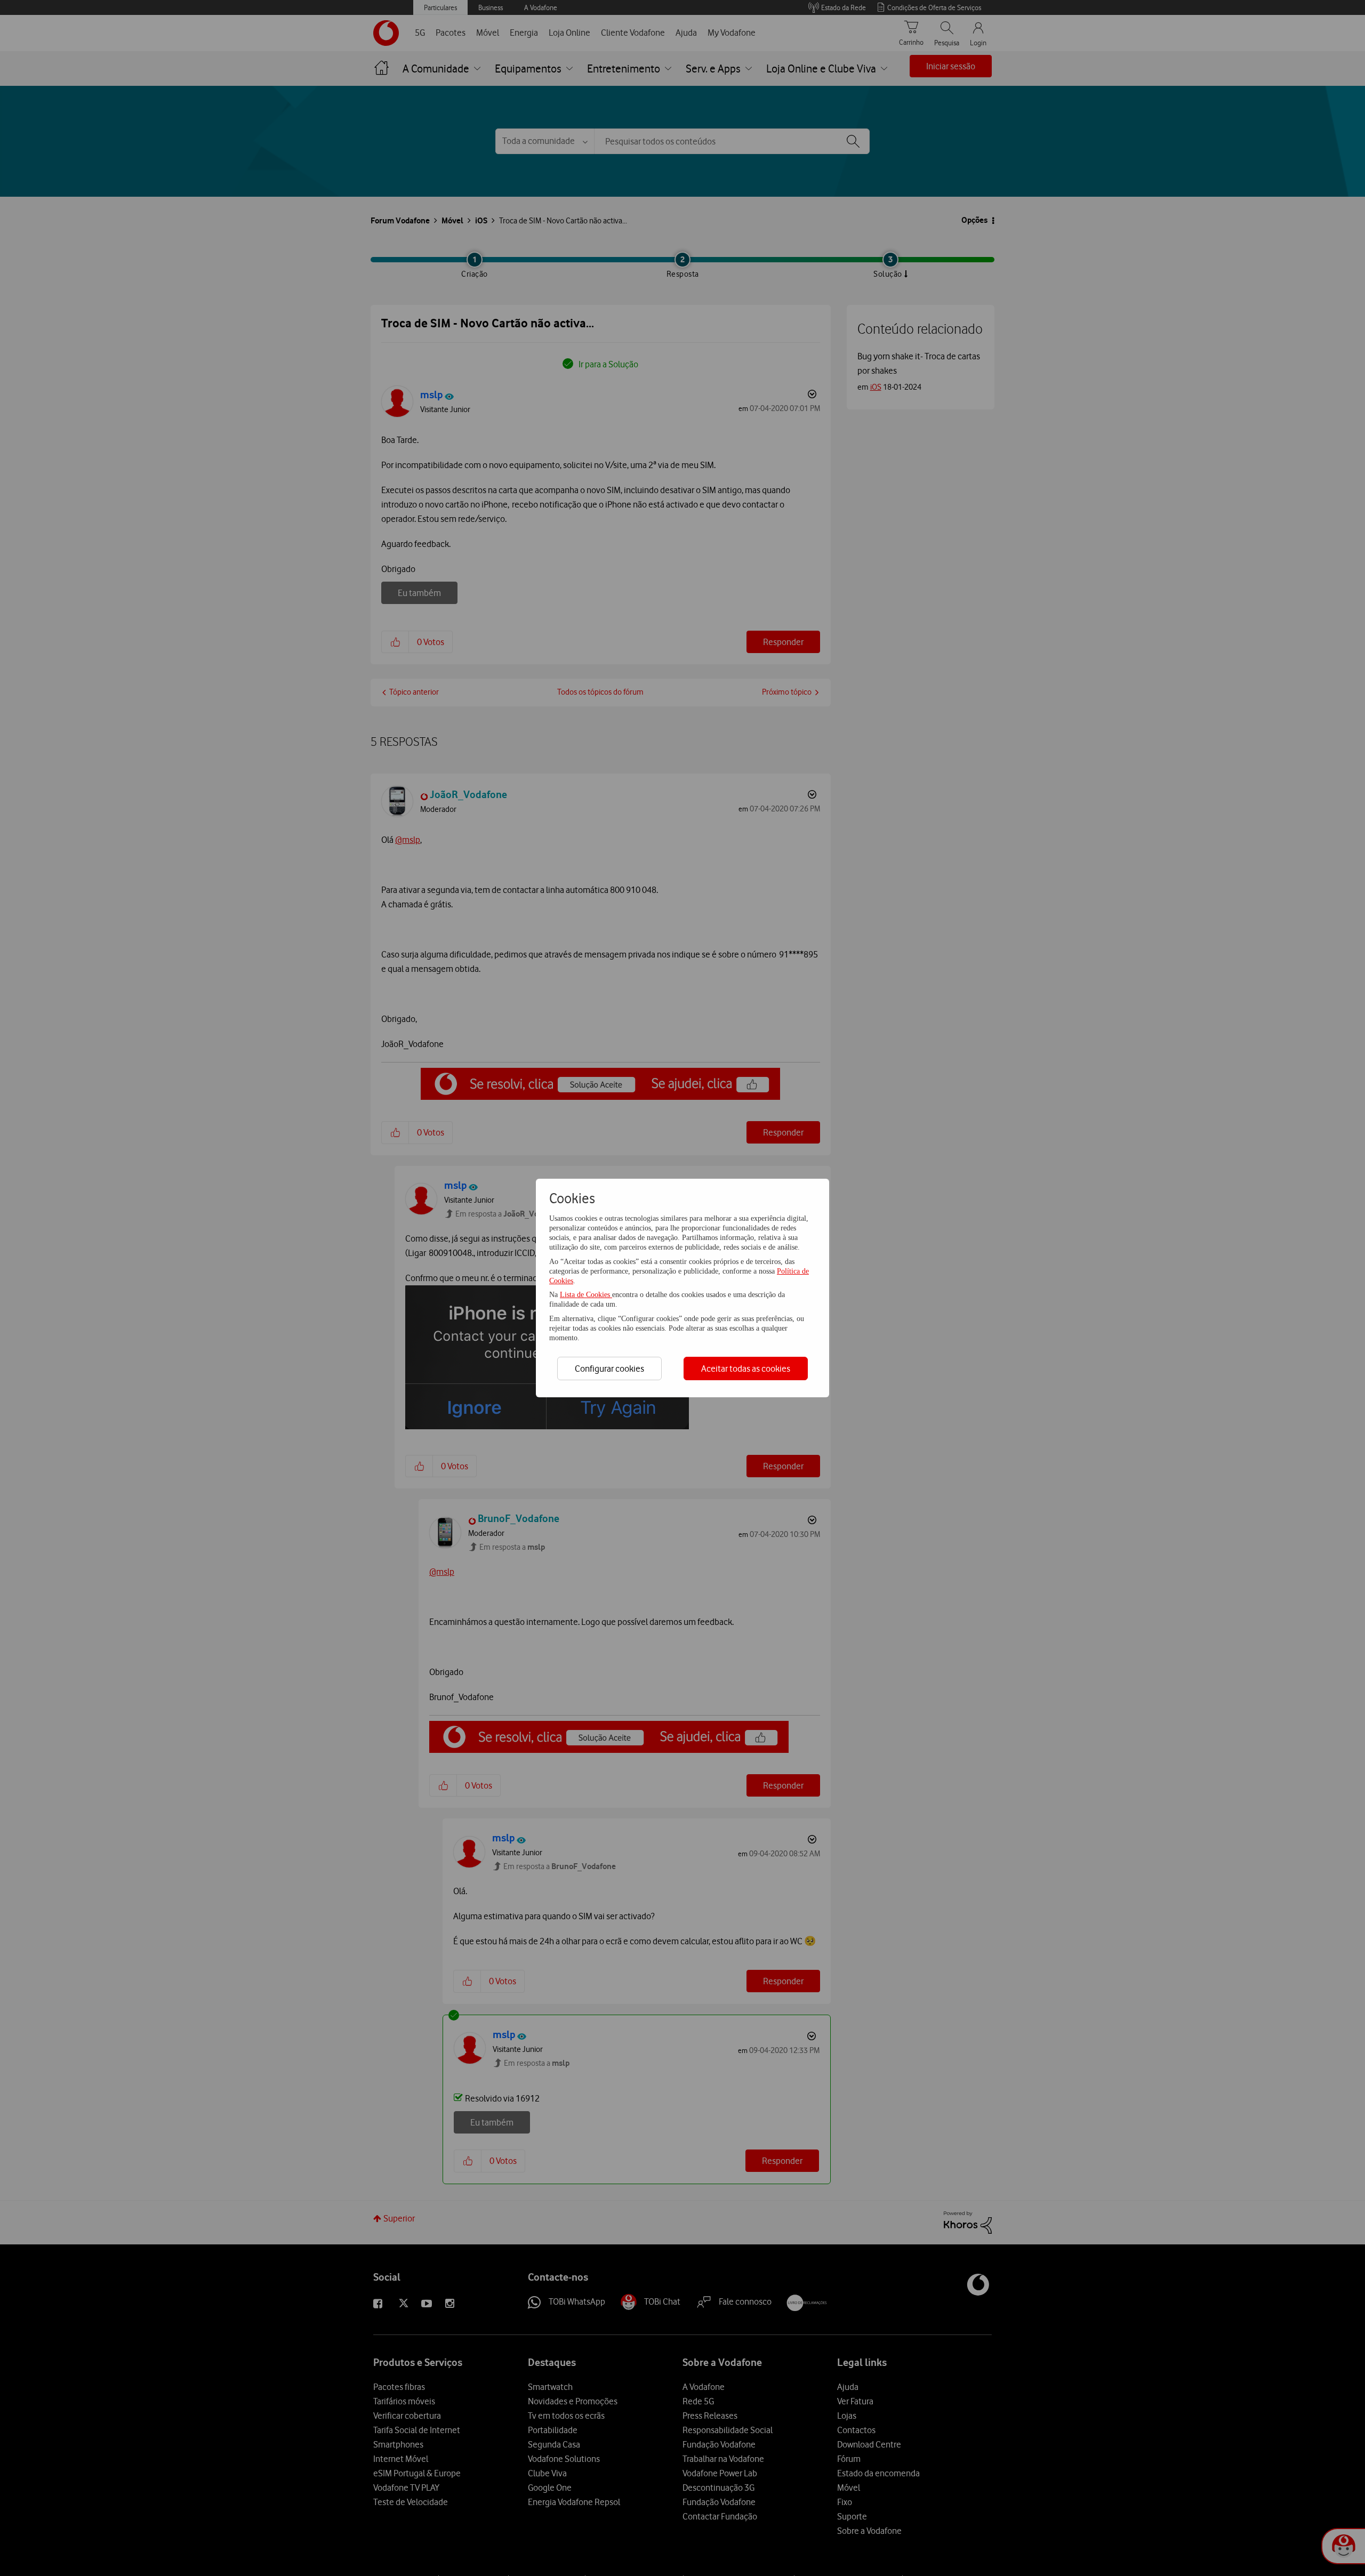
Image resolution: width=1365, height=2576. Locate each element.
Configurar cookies (609, 1368)
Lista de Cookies (586, 1295)
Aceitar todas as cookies (746, 1368)
